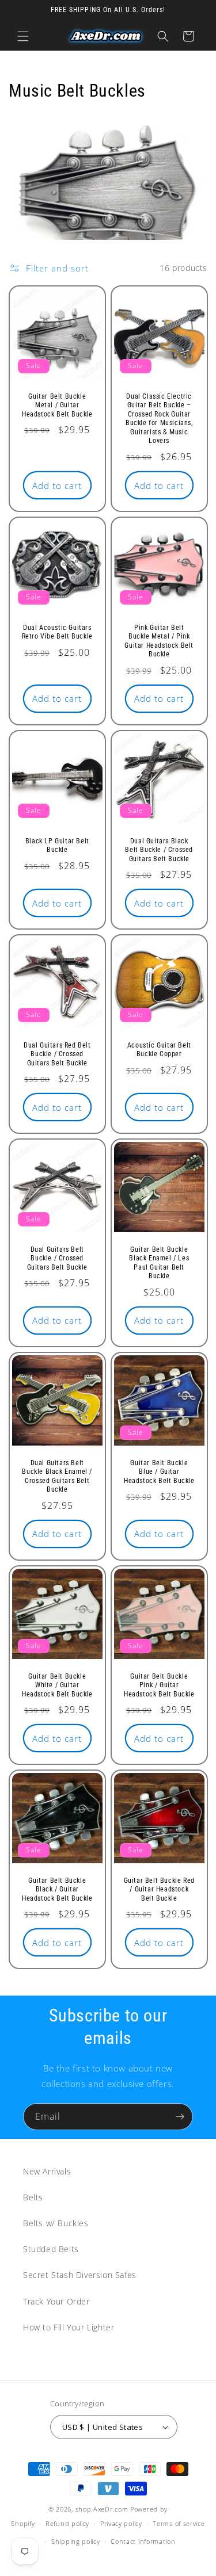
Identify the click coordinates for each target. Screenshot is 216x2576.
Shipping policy (76, 2541)
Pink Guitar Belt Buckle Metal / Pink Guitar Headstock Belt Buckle (159, 641)
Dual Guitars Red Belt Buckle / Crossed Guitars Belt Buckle (57, 1054)
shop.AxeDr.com (102, 2509)
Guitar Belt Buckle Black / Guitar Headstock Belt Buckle (57, 1889)
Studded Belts (51, 2249)
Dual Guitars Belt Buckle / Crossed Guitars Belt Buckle (57, 1258)
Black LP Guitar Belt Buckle (57, 845)
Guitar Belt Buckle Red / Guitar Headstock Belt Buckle (159, 1889)
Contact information (143, 2541)
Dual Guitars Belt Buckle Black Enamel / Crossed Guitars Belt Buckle (57, 1476)
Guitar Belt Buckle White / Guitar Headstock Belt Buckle (57, 1685)
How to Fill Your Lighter (69, 2327)
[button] (23, 36)
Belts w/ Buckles (56, 2223)
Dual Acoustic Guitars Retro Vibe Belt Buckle (57, 632)
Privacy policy (121, 2523)
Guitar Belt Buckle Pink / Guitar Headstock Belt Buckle (159, 1685)
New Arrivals (47, 2171)
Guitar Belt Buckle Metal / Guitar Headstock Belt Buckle (57, 405)
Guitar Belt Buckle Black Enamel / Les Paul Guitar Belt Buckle (159, 1263)
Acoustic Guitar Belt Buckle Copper (159, 1049)
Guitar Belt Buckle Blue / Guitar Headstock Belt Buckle (159, 1472)
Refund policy (67, 2523)
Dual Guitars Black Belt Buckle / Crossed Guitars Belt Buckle (159, 849)
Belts (33, 2197)
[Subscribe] (180, 2117)
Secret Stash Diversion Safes (80, 2275)
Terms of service (179, 2523)
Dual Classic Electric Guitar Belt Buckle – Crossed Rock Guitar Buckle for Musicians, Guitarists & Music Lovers (159, 418)
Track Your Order (56, 2301)
